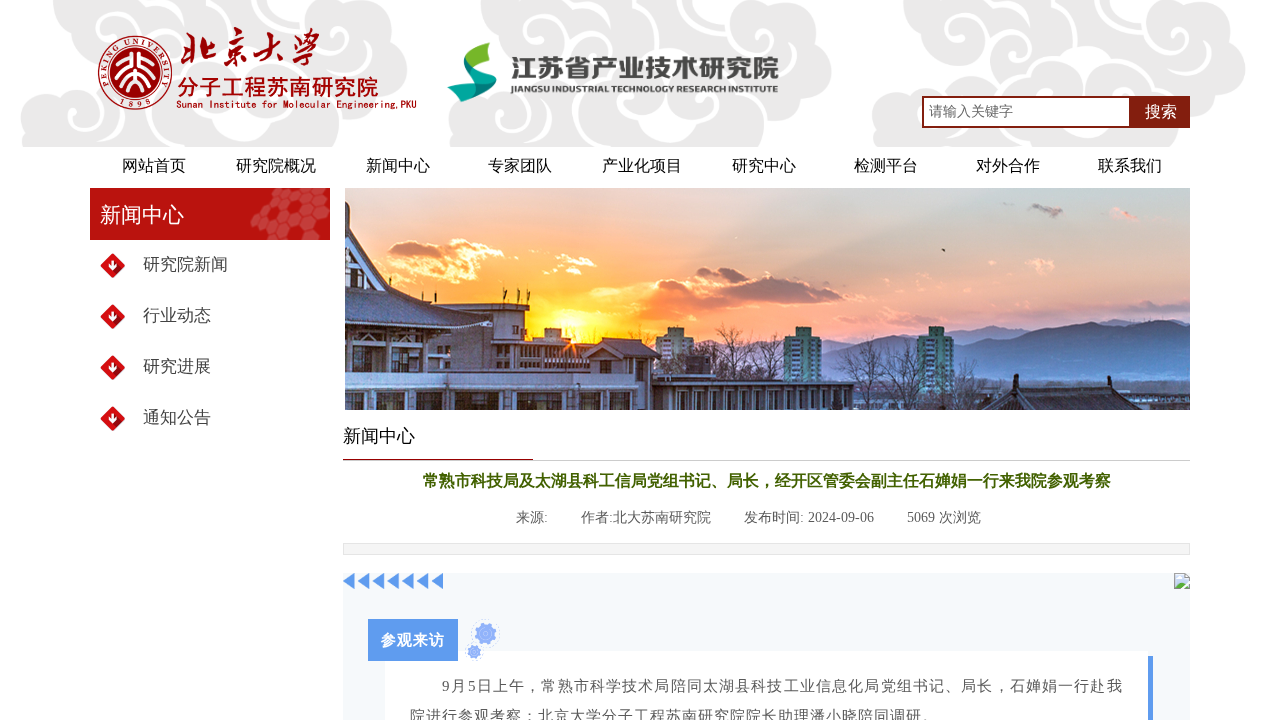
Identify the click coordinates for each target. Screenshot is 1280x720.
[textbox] (1026, 112)
